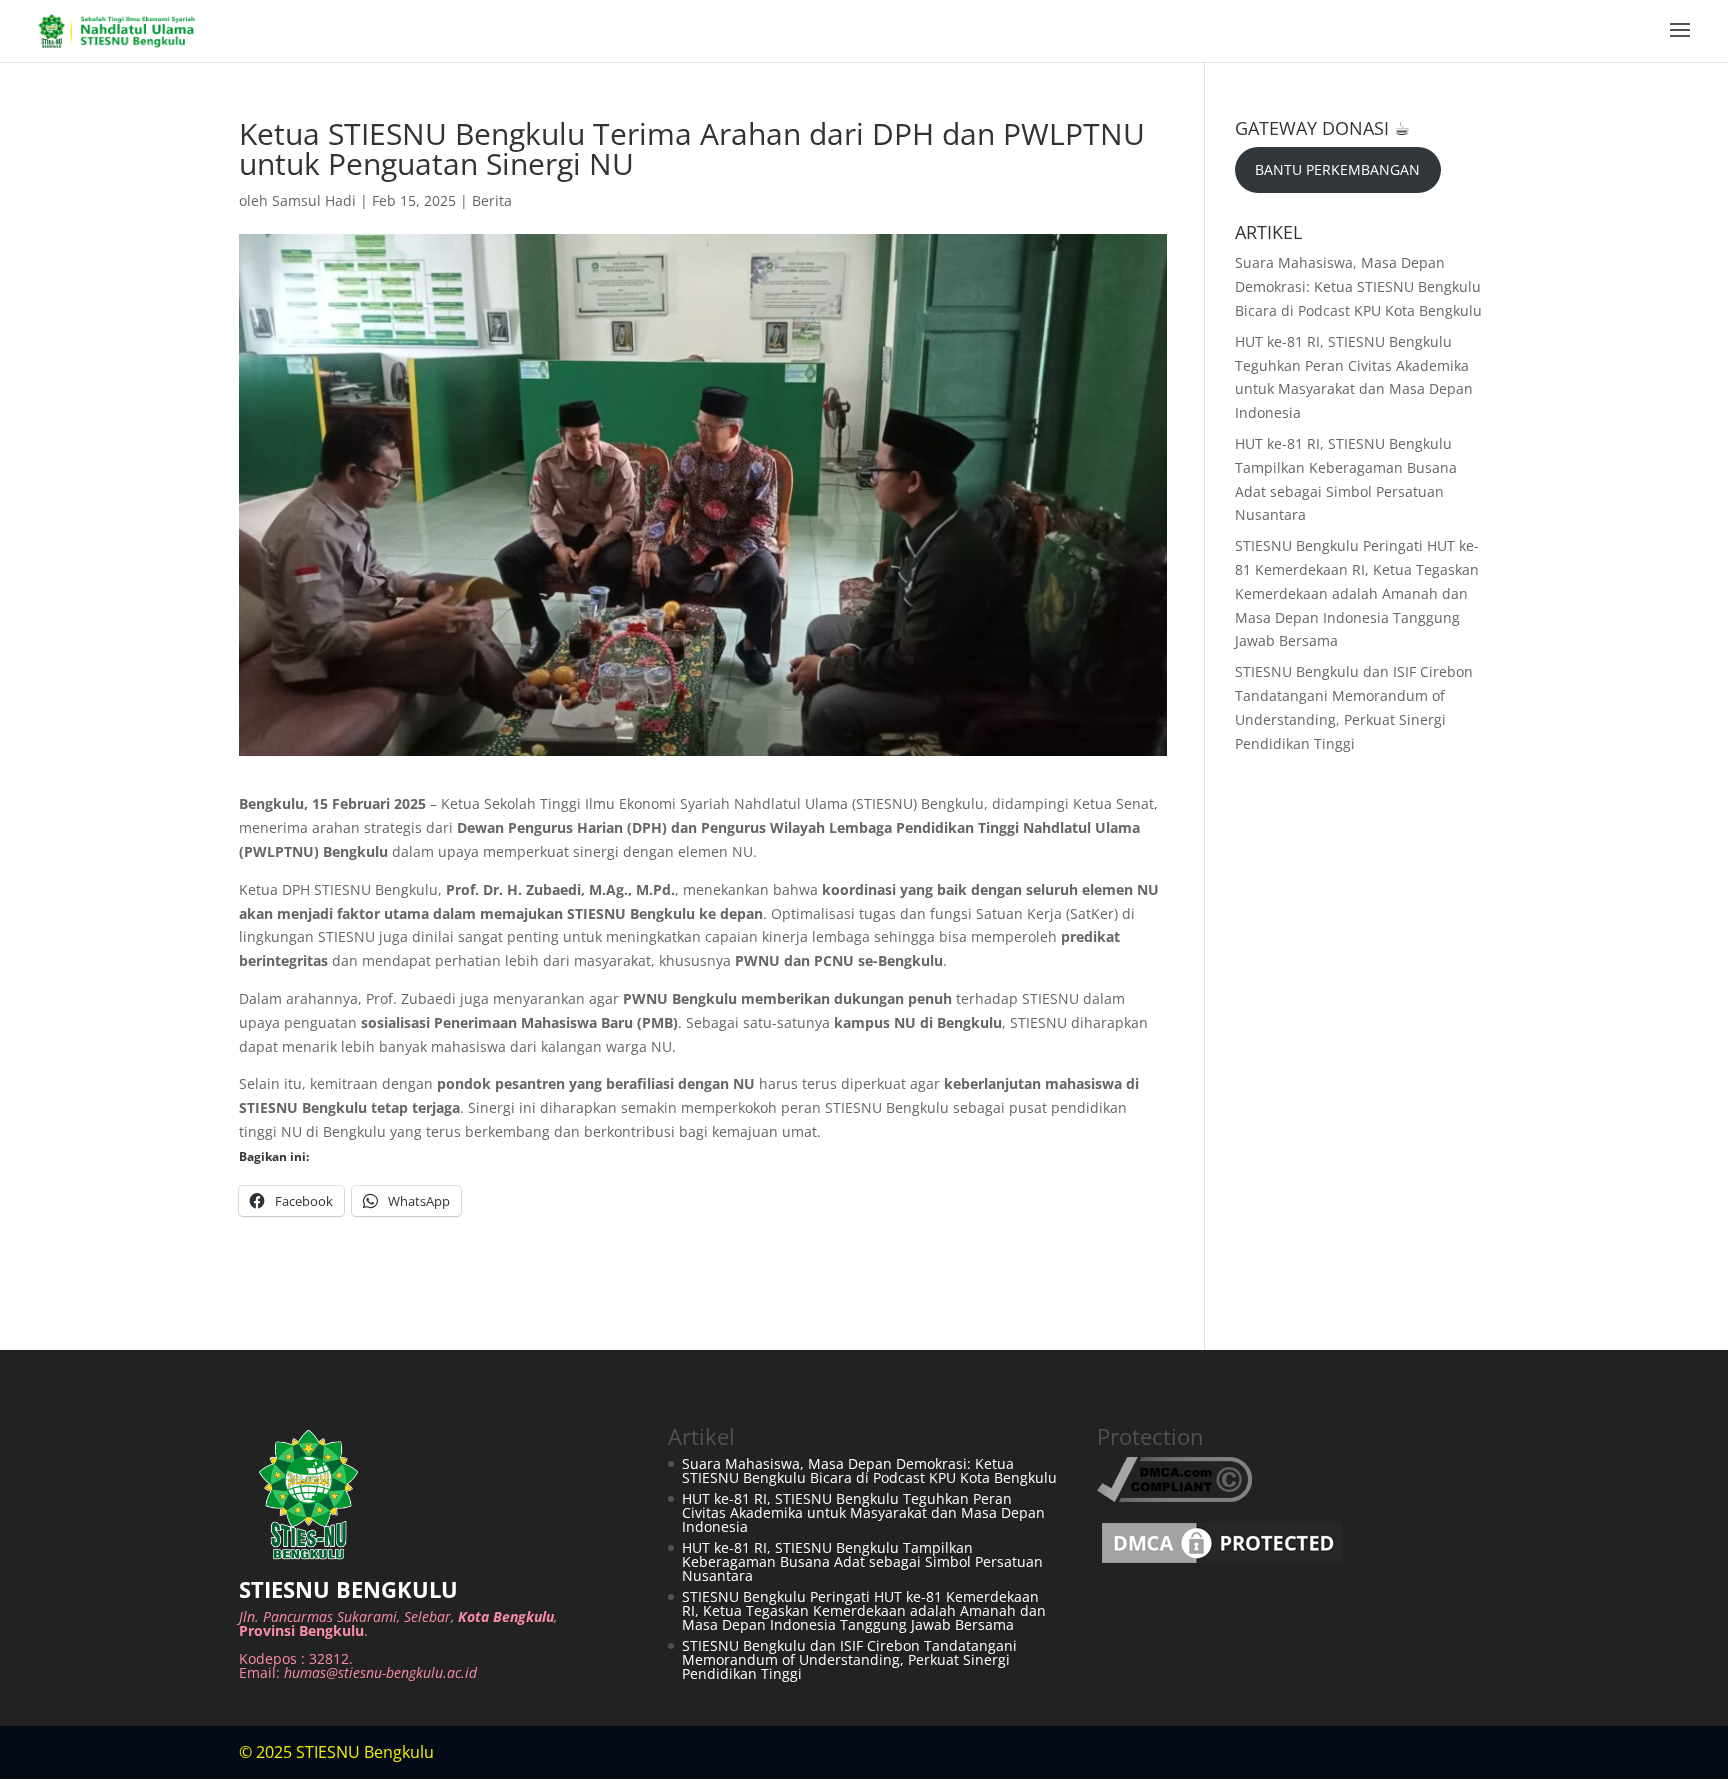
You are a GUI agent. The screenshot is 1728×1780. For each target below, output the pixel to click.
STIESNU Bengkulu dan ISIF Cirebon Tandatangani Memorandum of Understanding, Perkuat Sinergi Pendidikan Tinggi (849, 1659)
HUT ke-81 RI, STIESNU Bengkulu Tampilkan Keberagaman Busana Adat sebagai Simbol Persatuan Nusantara (862, 1561)
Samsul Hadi (314, 200)
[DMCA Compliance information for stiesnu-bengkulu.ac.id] (1174, 1496)
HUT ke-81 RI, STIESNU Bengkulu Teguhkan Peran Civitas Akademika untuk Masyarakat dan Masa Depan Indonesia (863, 1512)
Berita (492, 200)
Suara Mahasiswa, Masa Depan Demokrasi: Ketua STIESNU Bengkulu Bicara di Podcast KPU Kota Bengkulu (1358, 286)
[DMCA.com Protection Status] (1222, 1562)
